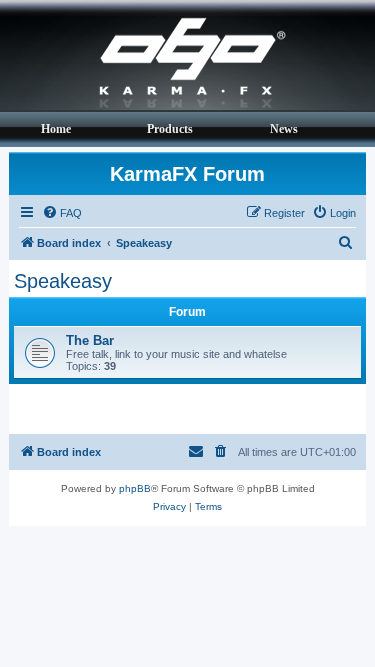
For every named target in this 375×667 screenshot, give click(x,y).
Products (170, 129)
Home (56, 129)
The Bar (90, 340)
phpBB (135, 488)
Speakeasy (63, 281)
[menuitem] (62, 213)
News (284, 129)
